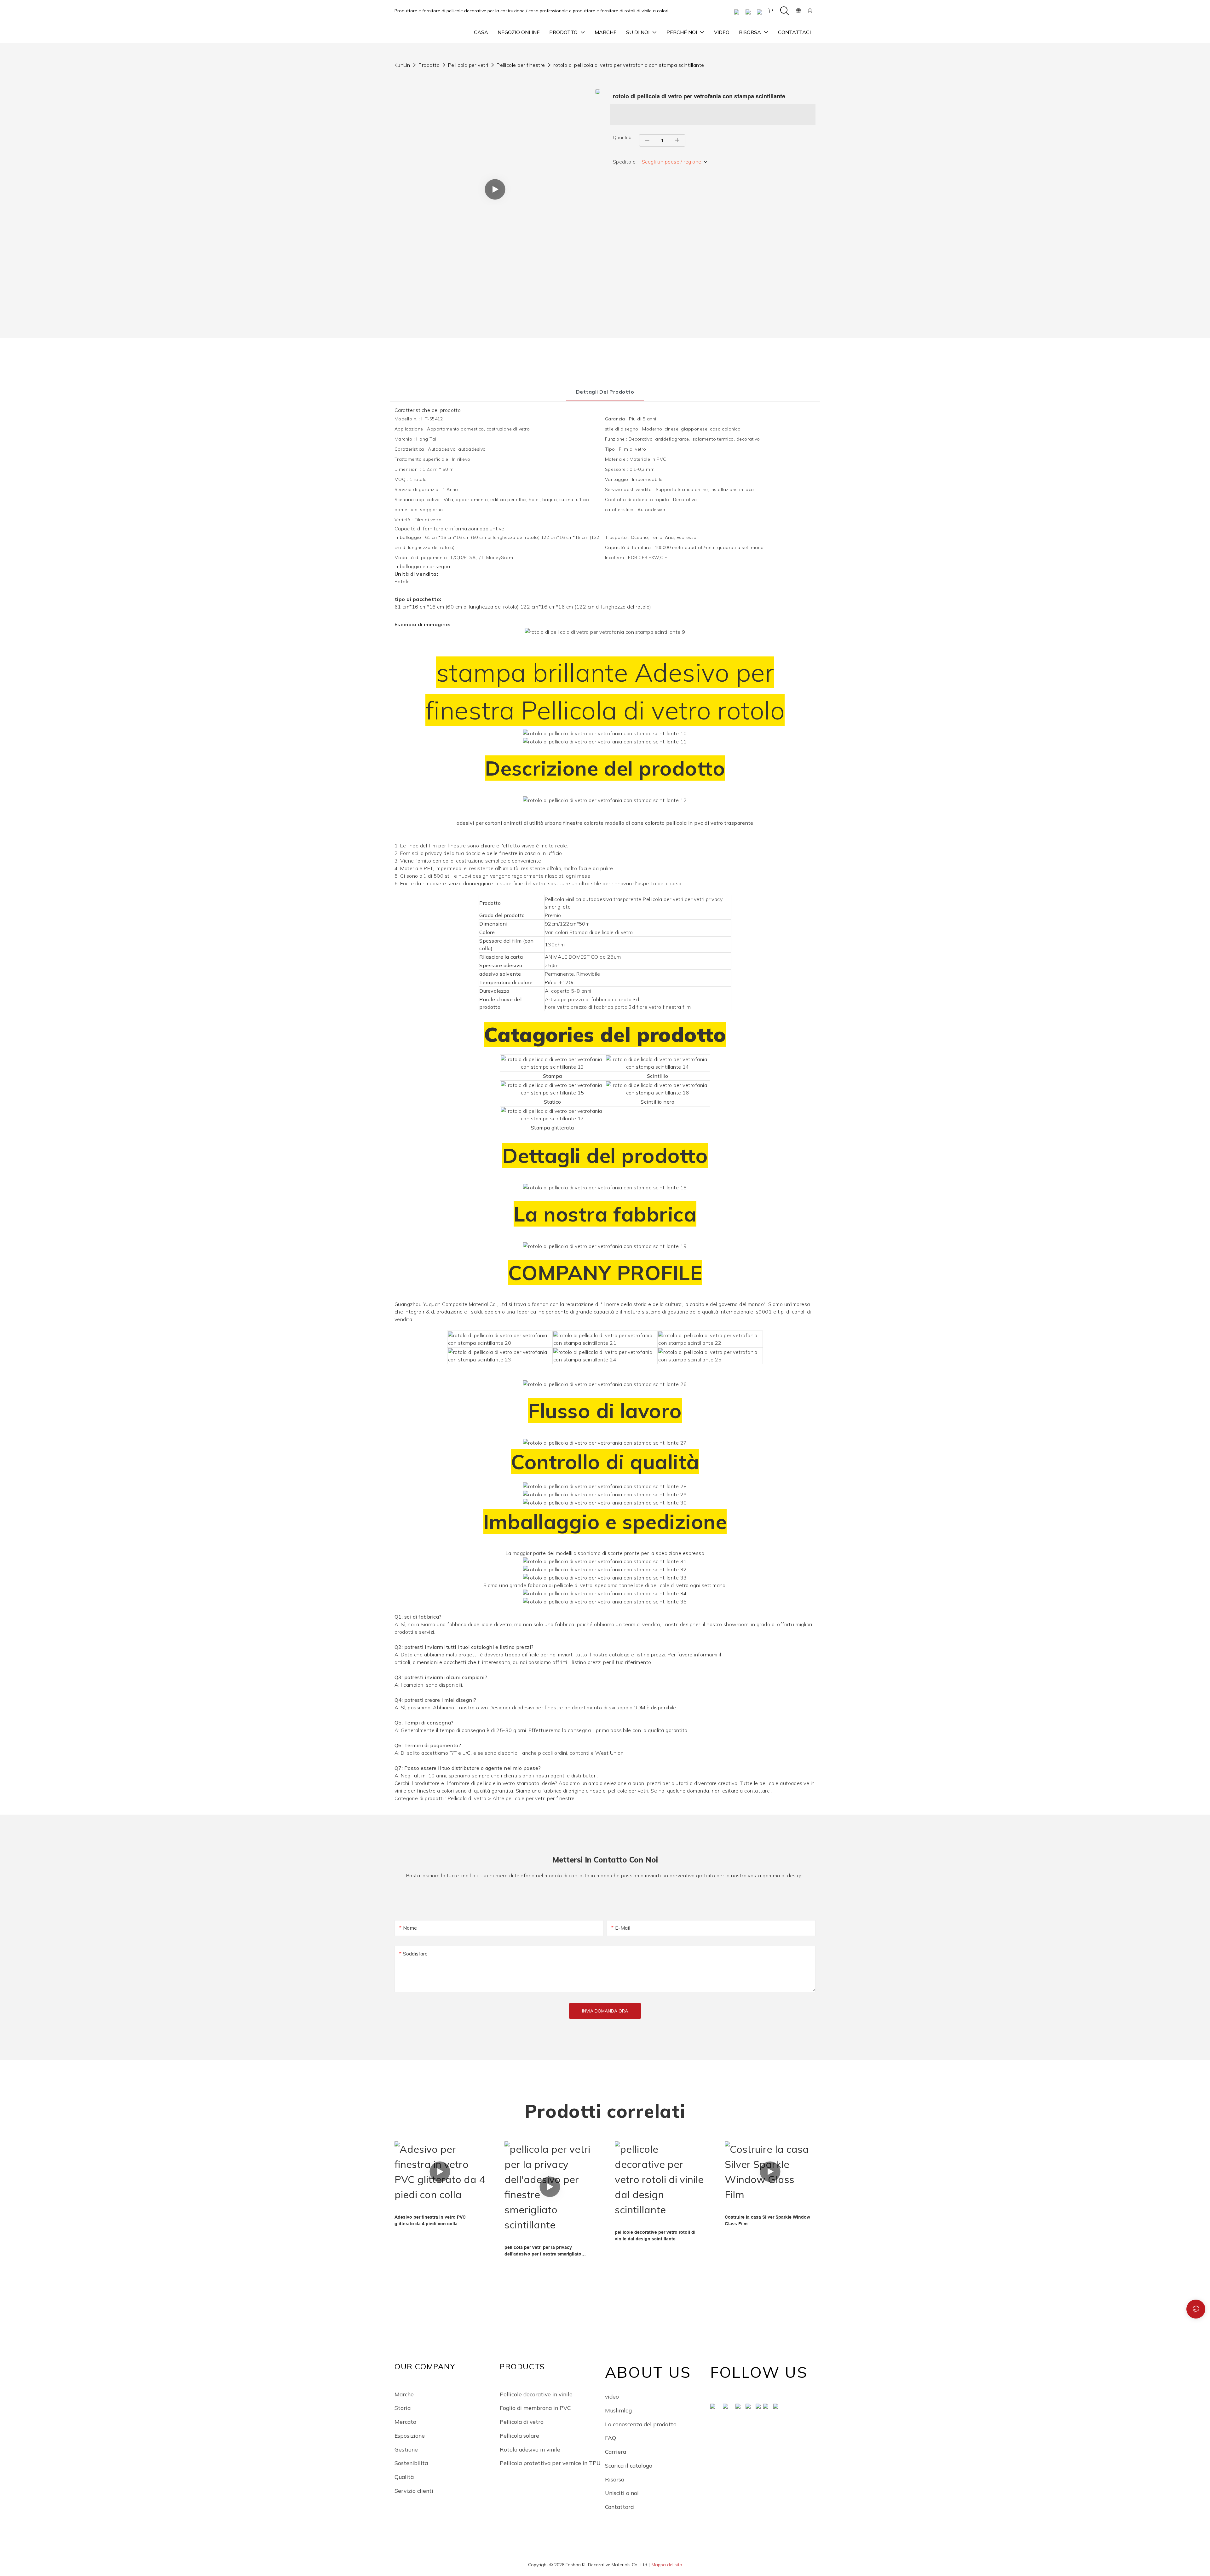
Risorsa (615, 2479)
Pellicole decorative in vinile (536, 2394)
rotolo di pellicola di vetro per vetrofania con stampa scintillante (629, 65)
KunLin (402, 65)
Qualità (404, 2477)
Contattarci (620, 2507)
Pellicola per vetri (468, 65)
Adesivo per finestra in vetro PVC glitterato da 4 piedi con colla (430, 2220)
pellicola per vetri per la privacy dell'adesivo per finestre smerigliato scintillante (543, 2251)
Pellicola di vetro (522, 2422)
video (612, 2396)
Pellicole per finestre (521, 65)
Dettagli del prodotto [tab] (605, 392)
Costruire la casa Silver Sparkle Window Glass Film (767, 2220)
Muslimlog (618, 2410)
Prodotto (429, 65)
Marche (404, 2394)
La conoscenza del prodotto (641, 2424)
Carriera (616, 2452)
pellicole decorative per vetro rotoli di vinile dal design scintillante (655, 2235)
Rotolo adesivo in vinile (530, 2449)
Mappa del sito (667, 2565)
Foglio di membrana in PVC (535, 2408)
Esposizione (410, 2435)
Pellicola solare (519, 2435)
